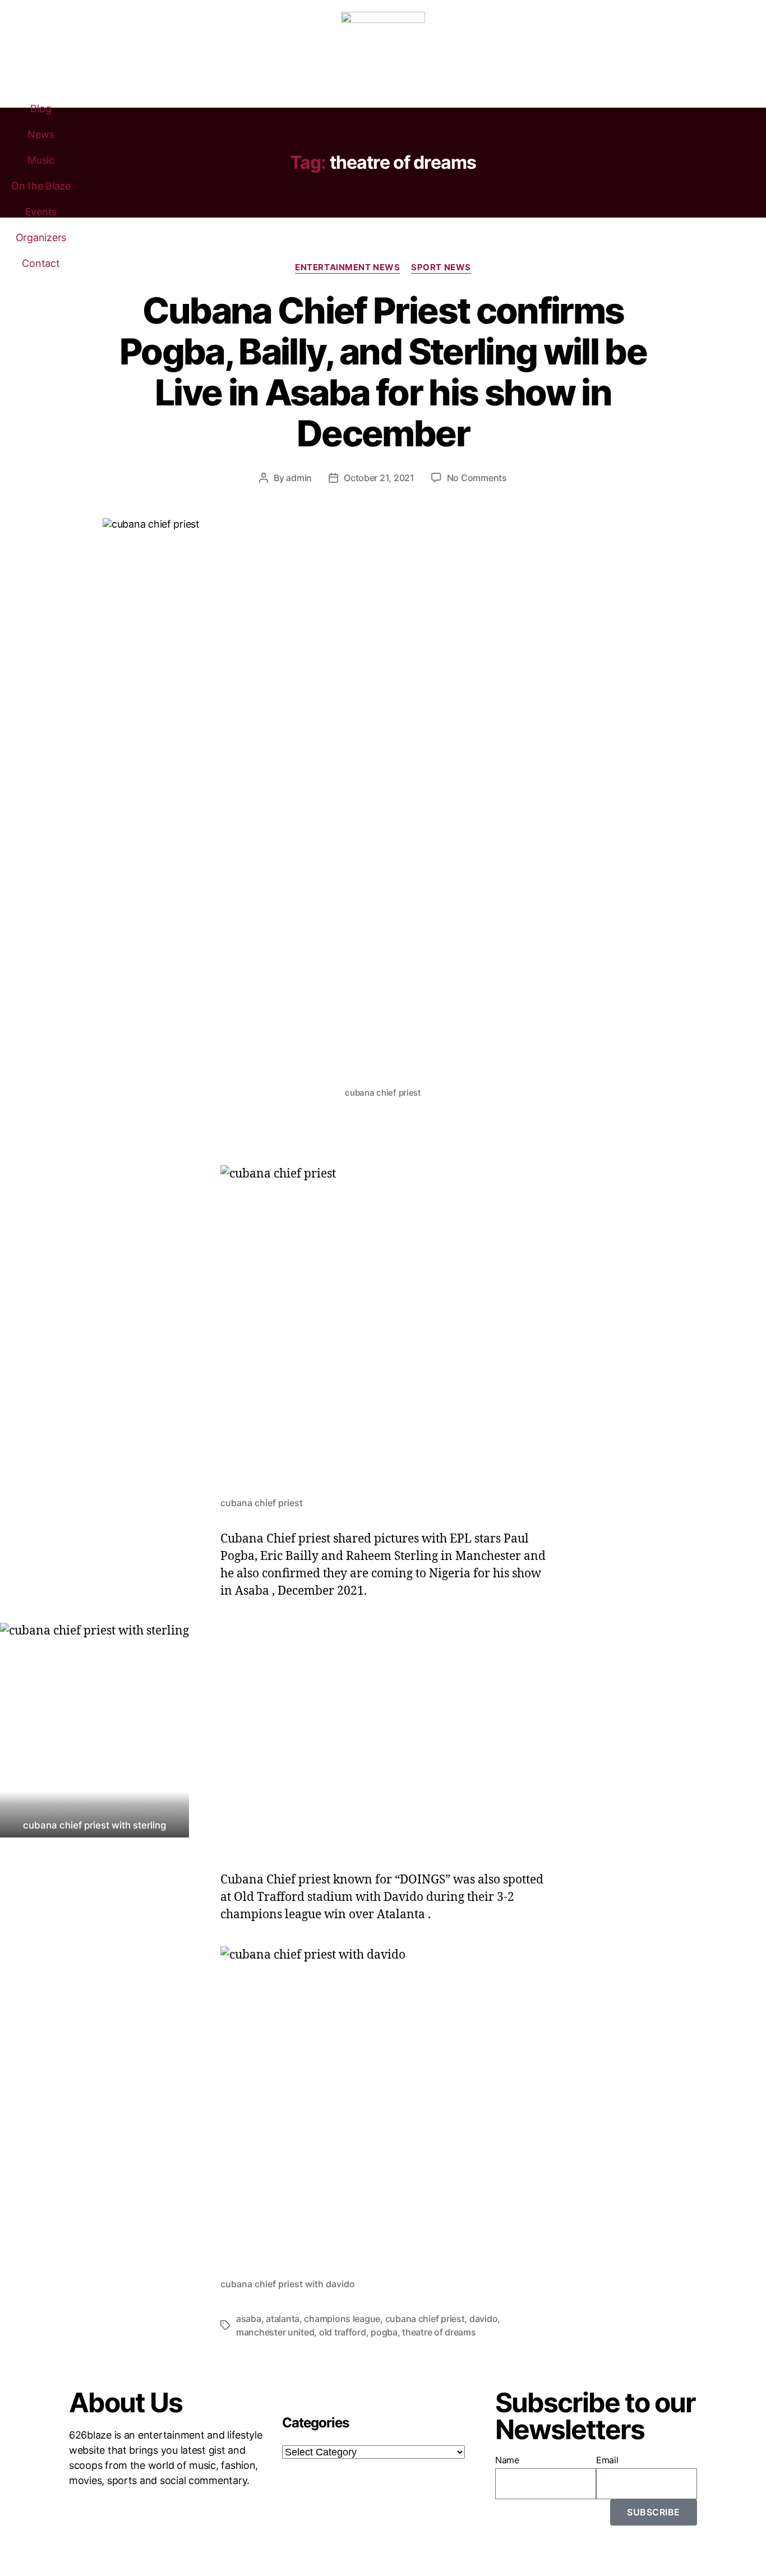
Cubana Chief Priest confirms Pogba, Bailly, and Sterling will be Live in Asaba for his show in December (383, 372)
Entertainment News (347, 267)
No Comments (477, 478)
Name (507, 2460)
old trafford (343, 2332)
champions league (342, 2319)
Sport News (441, 267)
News (41, 134)
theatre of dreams (439, 2332)
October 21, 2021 (379, 478)
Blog (41, 109)
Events (41, 212)
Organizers (41, 237)
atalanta (283, 2319)
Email (607, 2460)
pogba (384, 2332)
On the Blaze (41, 186)
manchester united (275, 2332)
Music (41, 160)
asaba (249, 2319)
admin (299, 478)
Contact (41, 263)
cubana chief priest (425, 2319)
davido (483, 2319)
